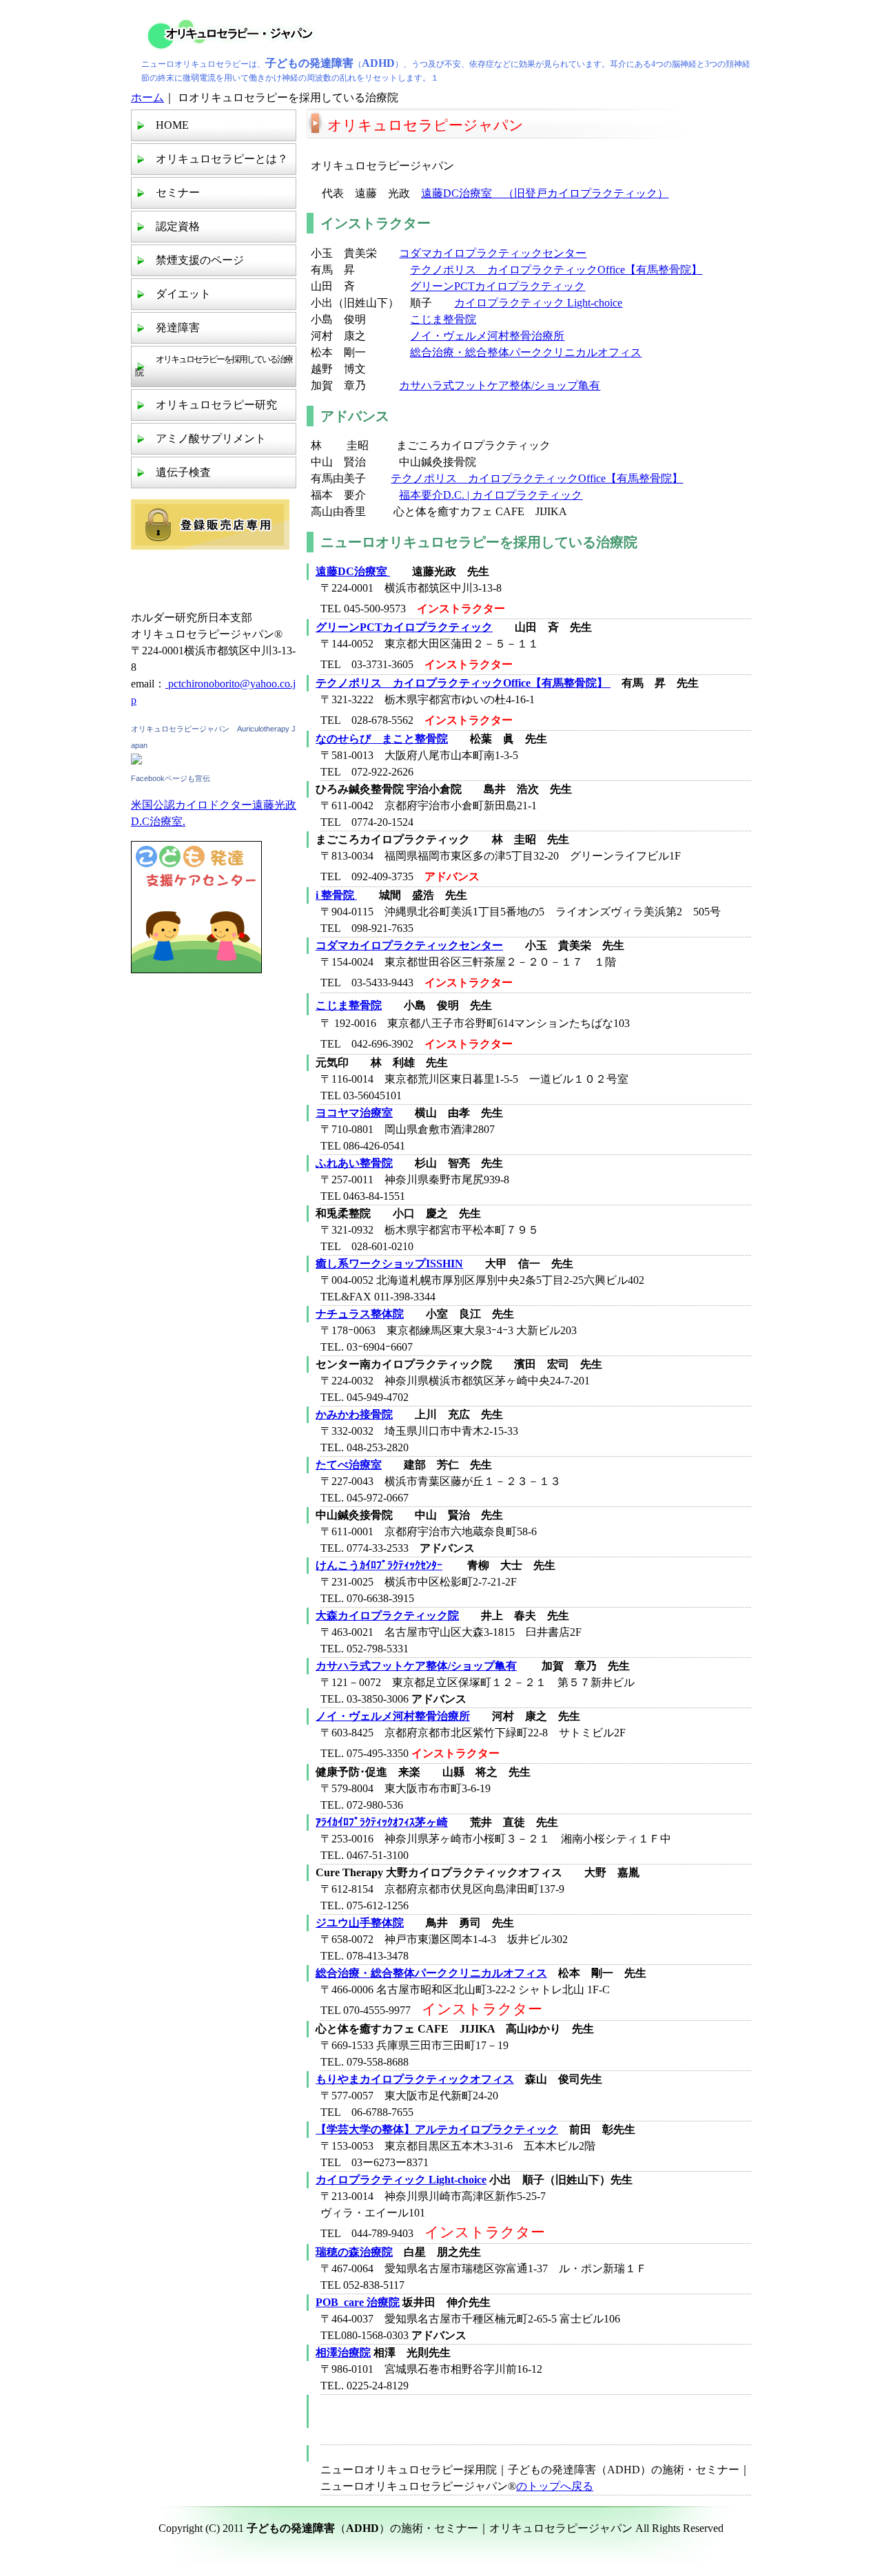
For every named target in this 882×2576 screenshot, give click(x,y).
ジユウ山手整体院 (360, 1923)
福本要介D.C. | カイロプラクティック (491, 495)
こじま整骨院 (443, 319)
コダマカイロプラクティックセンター (493, 253)
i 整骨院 (336, 895)
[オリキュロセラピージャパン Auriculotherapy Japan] (136, 761)
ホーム (147, 97)
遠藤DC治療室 (353, 571)
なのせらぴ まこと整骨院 (382, 739)
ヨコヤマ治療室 (354, 1113)
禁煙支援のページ (200, 260)
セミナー (178, 193)
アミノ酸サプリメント (211, 438)
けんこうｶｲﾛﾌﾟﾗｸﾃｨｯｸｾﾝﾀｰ (379, 1565)
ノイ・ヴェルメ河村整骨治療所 (487, 336)
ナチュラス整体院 (360, 1314)
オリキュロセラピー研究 (216, 405)
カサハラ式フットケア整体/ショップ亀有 (500, 385)
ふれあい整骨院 (354, 1163)
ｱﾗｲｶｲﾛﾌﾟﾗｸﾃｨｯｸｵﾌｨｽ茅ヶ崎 (382, 1822)
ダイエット (183, 294)
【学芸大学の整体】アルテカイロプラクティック (437, 2129)
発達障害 (178, 328)
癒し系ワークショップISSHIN (389, 1264)
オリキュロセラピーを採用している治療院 (214, 366)
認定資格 (178, 226)
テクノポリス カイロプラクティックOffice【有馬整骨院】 (556, 270)
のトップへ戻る (555, 2486)
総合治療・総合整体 (460, 352)
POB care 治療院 (358, 2302)
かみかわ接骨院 (354, 1414)
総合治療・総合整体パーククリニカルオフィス (431, 1973)
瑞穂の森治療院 (354, 2252)
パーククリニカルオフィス (575, 352)
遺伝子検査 (183, 472)
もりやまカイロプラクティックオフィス (415, 2079)
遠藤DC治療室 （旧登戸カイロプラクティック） (545, 193)
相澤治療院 (343, 2352)
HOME (172, 125)
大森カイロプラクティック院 (387, 1616)
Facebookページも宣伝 (171, 778)
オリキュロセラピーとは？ (222, 159)
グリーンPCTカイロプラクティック (498, 286)
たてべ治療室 (349, 1465)
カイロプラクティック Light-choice (538, 303)
